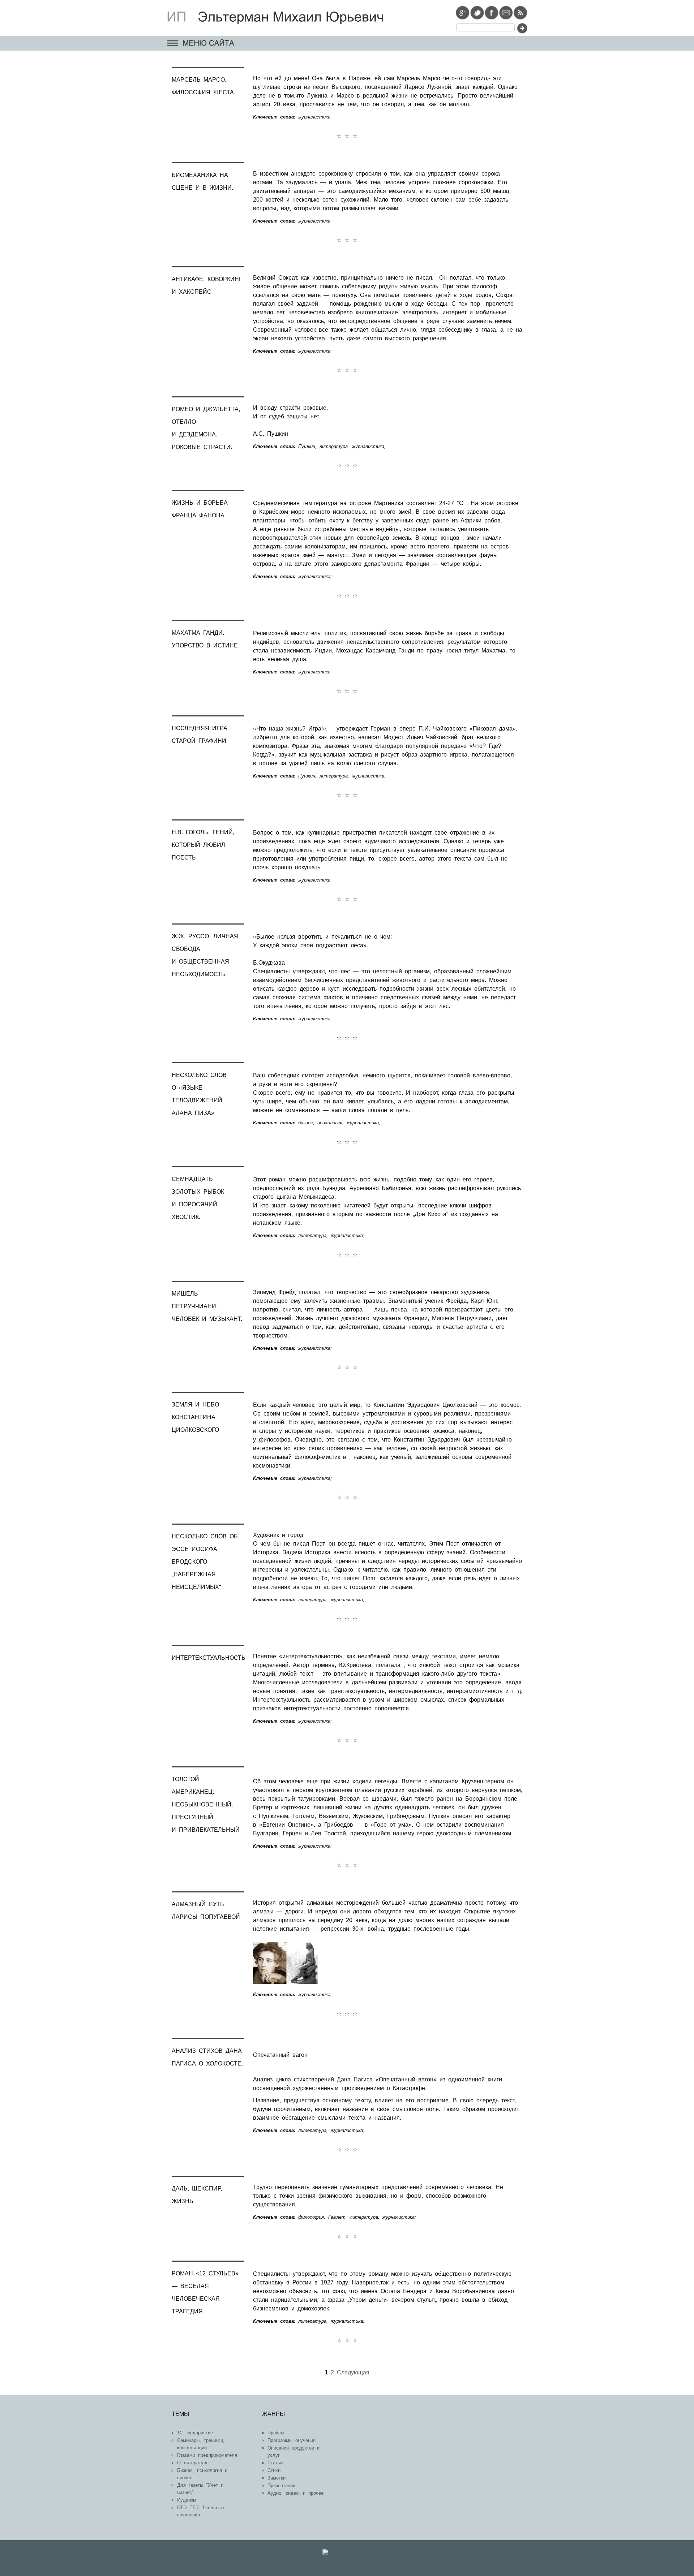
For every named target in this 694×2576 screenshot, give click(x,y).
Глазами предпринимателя (207, 2455)
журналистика (314, 117)
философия (311, 2217)
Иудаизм (187, 2500)
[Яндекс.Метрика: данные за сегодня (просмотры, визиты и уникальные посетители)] (347, 2554)
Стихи (274, 2470)
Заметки (277, 2478)
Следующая (353, 2372)
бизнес (306, 1123)
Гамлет (337, 2217)
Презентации (281, 2485)
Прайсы (276, 2433)
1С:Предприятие (195, 2433)
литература (334, 446)
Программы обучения (292, 2440)
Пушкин (307, 446)
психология (330, 1123)
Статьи (275, 2463)
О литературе (193, 2463)
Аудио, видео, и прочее (295, 2493)
